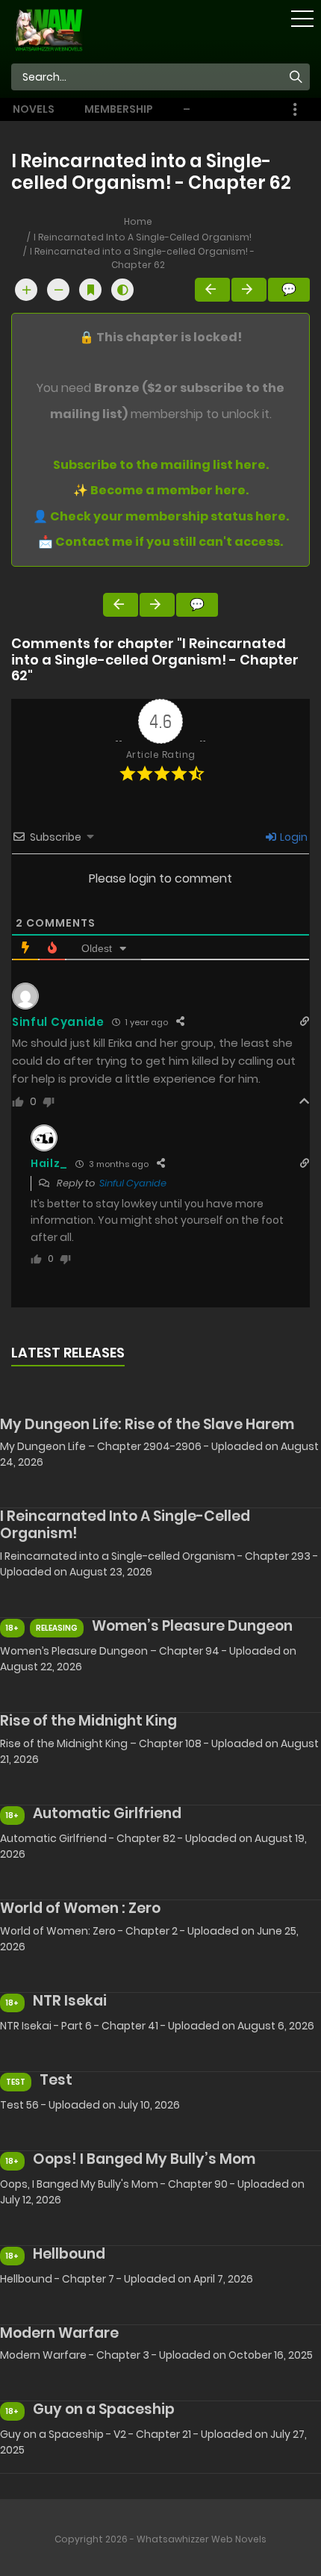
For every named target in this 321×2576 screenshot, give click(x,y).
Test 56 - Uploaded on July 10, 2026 (90, 2105)
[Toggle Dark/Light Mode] (122, 290)
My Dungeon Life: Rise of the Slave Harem (147, 1424)
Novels (34, 109)
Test (56, 2080)
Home (138, 221)
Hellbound (69, 2254)
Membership (119, 109)
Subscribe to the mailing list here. (161, 465)
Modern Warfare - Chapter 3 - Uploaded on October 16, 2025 (156, 2355)
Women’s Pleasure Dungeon (192, 1626)
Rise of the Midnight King (88, 1721)
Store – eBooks (205, 109)
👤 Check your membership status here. (161, 516)
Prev (212, 290)
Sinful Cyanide (133, 1183)
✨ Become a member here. (161, 490)
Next (249, 290)
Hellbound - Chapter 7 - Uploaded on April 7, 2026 (127, 2279)
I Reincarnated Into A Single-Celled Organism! (143, 237)
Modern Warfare (59, 2333)
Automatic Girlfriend (107, 1813)
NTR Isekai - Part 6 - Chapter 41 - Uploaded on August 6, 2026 (157, 2026)
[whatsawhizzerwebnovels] (49, 29)
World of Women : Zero (80, 1908)
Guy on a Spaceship (104, 2409)
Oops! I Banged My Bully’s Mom (144, 2159)
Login (293, 837)
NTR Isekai (70, 2001)
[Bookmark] (90, 290)
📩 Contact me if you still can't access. (160, 542)
